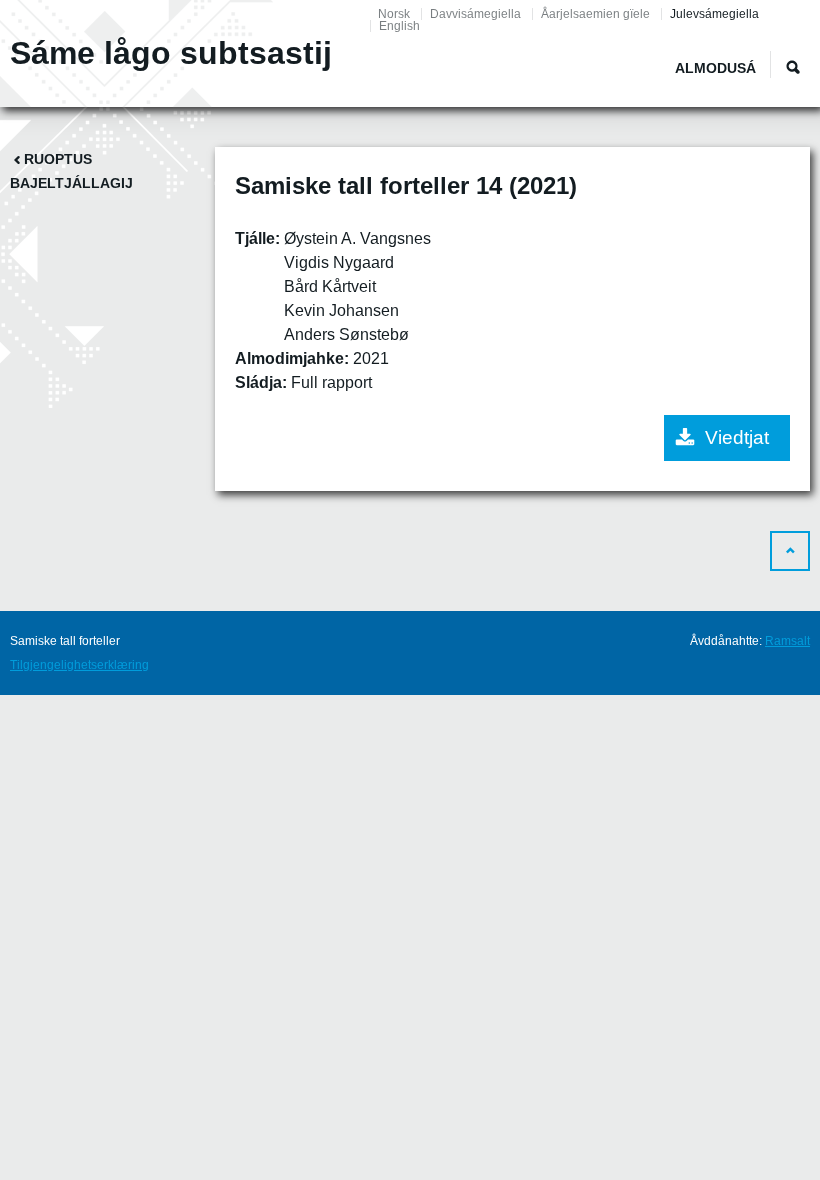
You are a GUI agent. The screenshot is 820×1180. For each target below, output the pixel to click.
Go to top (790, 551)
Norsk (394, 14)
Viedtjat (737, 437)
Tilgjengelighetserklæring (79, 665)
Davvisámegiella (475, 14)
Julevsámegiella (714, 14)
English (399, 26)
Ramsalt (787, 641)
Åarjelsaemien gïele (595, 14)
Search (793, 67)
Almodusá (715, 68)
